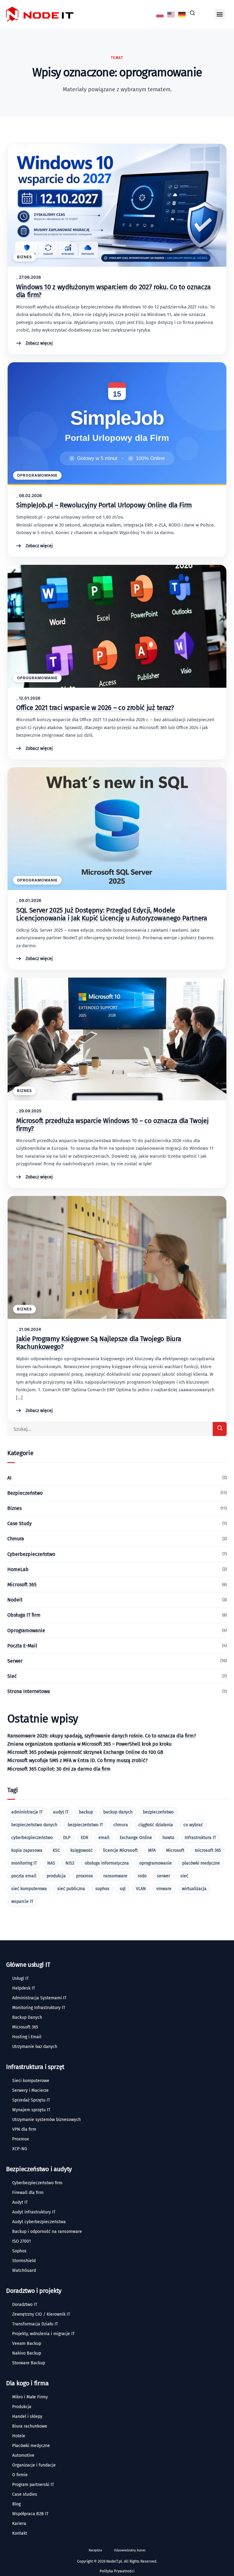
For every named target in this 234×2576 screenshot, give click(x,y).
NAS (51, 1863)
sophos (102, 1889)
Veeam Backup (27, 2343)
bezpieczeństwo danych (34, 1825)
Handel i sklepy (27, 2416)
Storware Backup (29, 2363)
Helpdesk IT (24, 1988)
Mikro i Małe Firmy (30, 2397)
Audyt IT (20, 2202)
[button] (220, 14)
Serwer (15, 1661)
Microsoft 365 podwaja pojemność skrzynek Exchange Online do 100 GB (85, 1752)
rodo (142, 1876)
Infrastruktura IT (200, 1838)
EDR (84, 1838)
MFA (152, 1850)
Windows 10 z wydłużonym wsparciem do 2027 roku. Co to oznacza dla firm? (113, 291)
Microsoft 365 (22, 1585)
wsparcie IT (22, 1902)
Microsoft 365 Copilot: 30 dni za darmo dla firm (59, 1769)
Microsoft (175, 1850)
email (104, 1838)
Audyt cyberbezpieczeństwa (39, 2222)
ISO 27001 (21, 2241)
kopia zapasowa (27, 1850)
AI (9, 1478)
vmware (164, 1889)
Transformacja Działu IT (35, 2324)
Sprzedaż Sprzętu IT (31, 2100)
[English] (171, 14)
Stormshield (24, 2261)
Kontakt (20, 2533)
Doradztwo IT (25, 2305)
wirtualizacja (194, 1889)
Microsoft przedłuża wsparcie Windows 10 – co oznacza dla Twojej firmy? (112, 1125)
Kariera (19, 2524)
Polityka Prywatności (117, 2571)
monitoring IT (24, 1863)
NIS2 (70, 1863)
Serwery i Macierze (30, 2090)
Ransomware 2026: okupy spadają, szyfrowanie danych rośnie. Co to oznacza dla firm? (102, 1736)
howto (168, 1838)
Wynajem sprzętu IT (31, 2110)
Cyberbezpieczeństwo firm (37, 2183)
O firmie (20, 2475)
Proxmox (21, 2139)
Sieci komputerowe (31, 2081)
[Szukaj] (220, 1429)
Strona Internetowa (29, 1691)
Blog (16, 2504)
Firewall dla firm (28, 2193)
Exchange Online (136, 1838)
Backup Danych (27, 2017)
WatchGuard (24, 2270)
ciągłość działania (156, 1825)
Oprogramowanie (37, 475)
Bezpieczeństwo (25, 1493)
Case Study (19, 1523)
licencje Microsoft (120, 1850)
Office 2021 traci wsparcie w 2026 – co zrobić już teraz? (95, 708)
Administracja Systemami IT (39, 1998)
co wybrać (193, 1825)
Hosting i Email (27, 2037)
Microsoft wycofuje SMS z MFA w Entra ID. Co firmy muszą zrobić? (77, 1760)
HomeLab (18, 1569)
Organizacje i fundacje (34, 2465)
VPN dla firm (24, 2129)
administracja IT (27, 1812)
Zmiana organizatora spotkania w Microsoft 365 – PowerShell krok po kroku (89, 1744)
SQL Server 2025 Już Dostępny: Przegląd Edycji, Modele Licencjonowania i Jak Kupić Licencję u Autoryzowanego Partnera (112, 914)
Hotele (19, 2436)
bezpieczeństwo (158, 1812)
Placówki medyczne (31, 2446)
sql (123, 1889)
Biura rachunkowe (30, 2426)
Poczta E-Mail (22, 1646)
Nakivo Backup (27, 2353)
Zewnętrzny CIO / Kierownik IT (41, 2314)
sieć (184, 1876)
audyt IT (61, 1812)
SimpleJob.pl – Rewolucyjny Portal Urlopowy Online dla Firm (104, 505)
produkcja (56, 1876)
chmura (121, 1825)
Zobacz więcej (39, 343)
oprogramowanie (156, 1863)
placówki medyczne (201, 1863)
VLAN (141, 1889)
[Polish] (160, 14)
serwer (163, 1876)
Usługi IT (20, 1978)
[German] (182, 14)
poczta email (24, 1876)
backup (86, 1812)
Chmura (16, 1539)
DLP (67, 1838)
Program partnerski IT (33, 2485)
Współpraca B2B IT (30, 2514)
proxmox (85, 1876)
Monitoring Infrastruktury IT (39, 2008)
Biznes (25, 257)
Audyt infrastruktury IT (34, 2212)
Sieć (12, 1676)
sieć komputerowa (29, 1889)
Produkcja (22, 2407)
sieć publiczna (71, 1889)
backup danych (118, 1812)
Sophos (19, 2251)
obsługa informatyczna (107, 1863)
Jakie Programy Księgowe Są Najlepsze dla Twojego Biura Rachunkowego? (99, 1343)
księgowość (82, 1850)
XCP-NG (20, 2149)
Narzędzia (95, 2550)
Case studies (25, 2494)
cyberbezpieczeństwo (32, 1838)
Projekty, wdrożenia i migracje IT (43, 2334)
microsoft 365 (208, 1850)
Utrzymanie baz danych (35, 2047)
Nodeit (15, 1600)
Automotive (23, 2455)
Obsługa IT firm (24, 1615)
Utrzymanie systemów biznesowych (46, 2120)
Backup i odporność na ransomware (47, 2232)
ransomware (115, 1876)
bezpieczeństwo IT (85, 1825)
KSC (56, 1850)
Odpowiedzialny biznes (130, 2550)
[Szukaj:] (117, 1429)
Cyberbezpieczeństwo (31, 1554)
